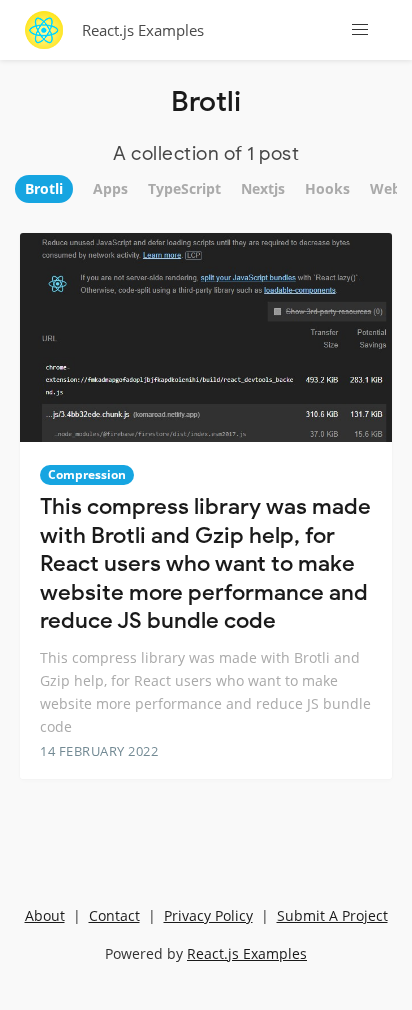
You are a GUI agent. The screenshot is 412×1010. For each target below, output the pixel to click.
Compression (87, 474)
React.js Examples (143, 30)
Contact (114, 915)
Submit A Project (332, 915)
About (45, 915)
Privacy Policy (208, 915)
